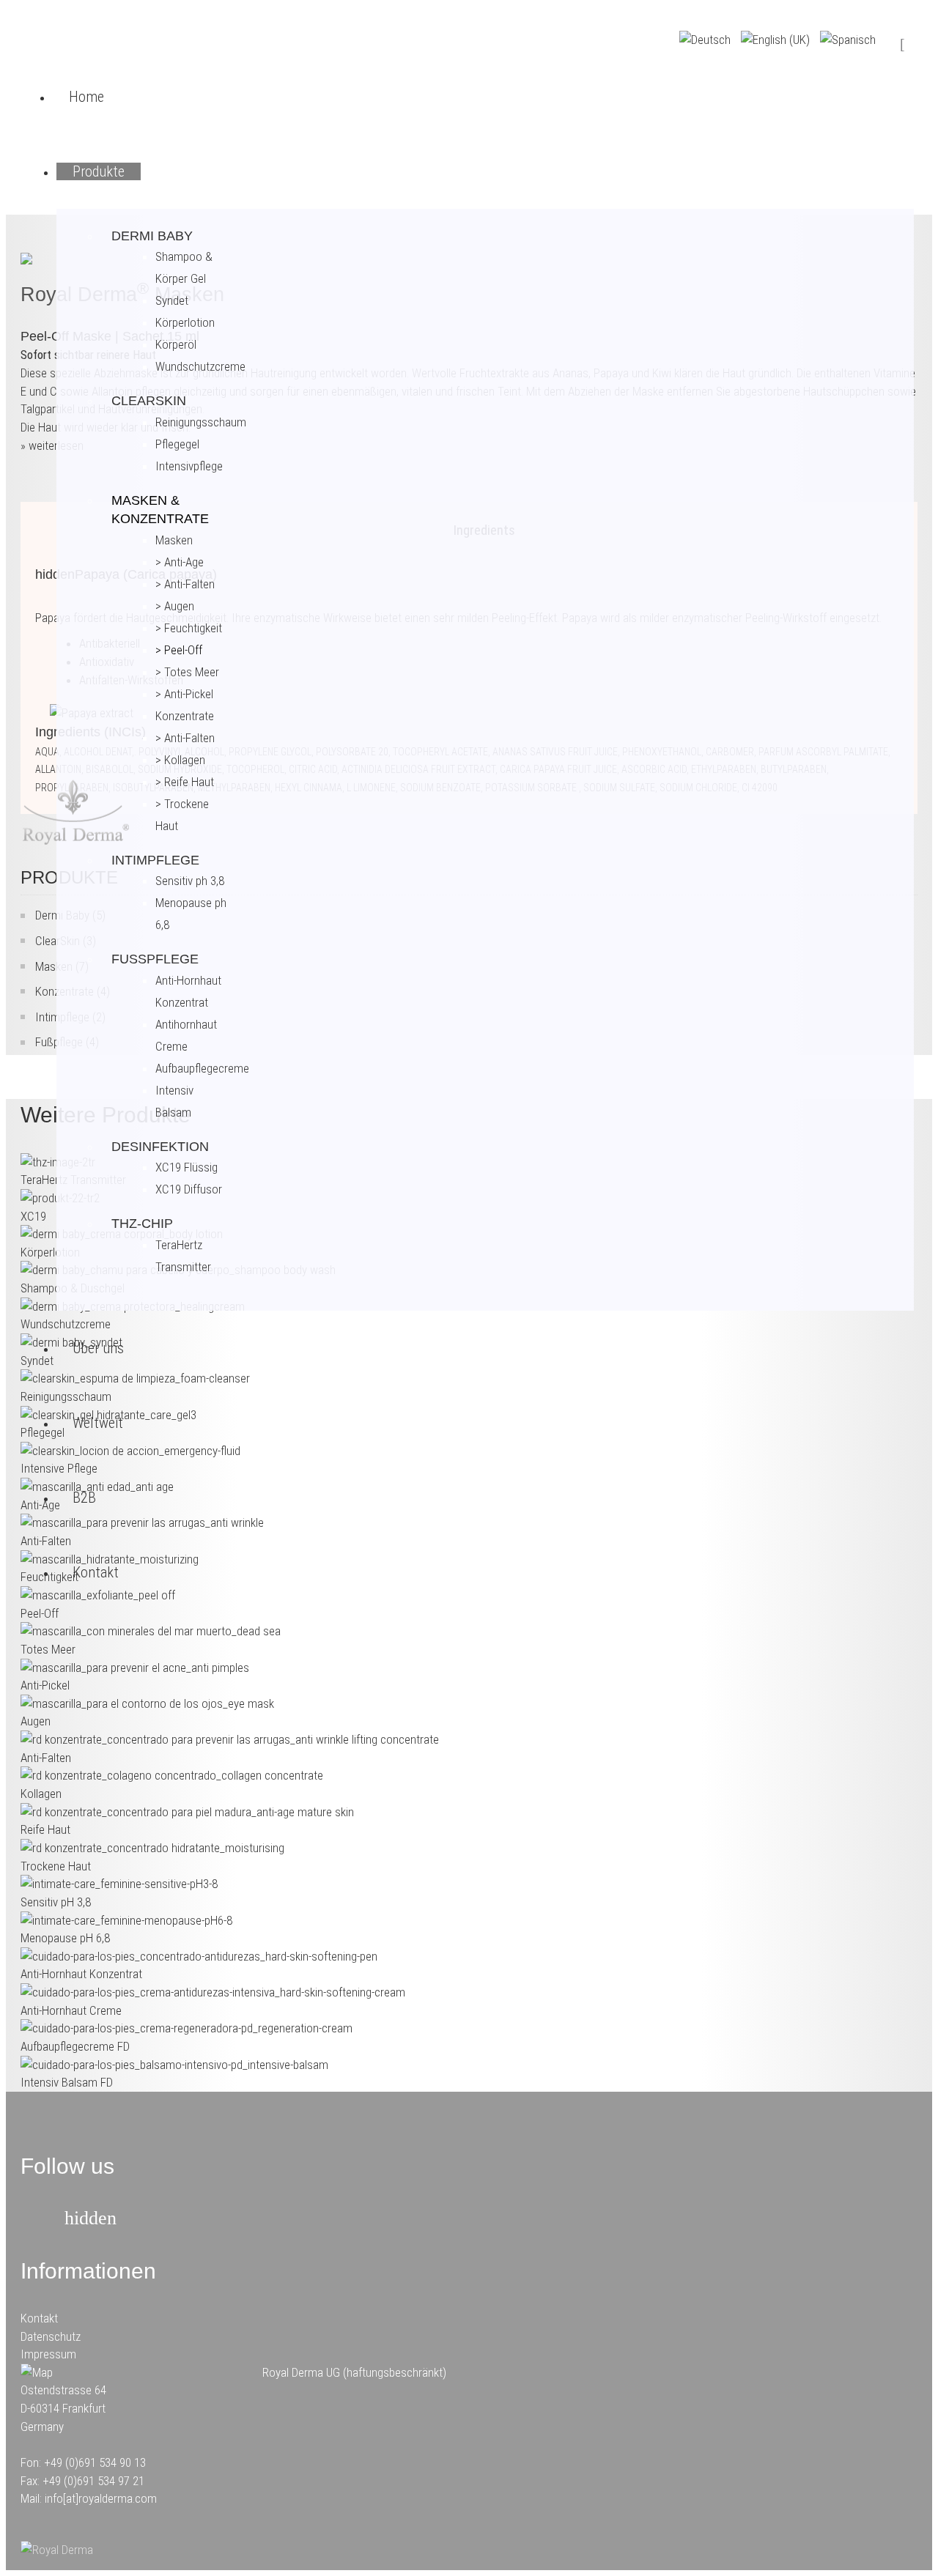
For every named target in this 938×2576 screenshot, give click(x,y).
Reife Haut (45, 1829)
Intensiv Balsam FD (67, 2082)
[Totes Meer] (151, 1631)
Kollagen (41, 1794)
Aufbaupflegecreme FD (75, 2046)
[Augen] (147, 1703)
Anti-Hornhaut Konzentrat (81, 1974)
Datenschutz (51, 2336)
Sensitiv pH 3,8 (56, 1902)
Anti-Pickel (45, 1685)
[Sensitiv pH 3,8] (119, 1884)
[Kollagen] (172, 1775)
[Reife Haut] (187, 1812)
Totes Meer (48, 1649)
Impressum (48, 2354)
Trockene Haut (56, 1866)
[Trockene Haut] (152, 1848)
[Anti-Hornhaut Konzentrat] (199, 1956)
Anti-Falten (46, 1758)
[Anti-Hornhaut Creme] (213, 1992)
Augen (36, 1721)
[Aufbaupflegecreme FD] (187, 2028)
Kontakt (39, 2318)
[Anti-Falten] (230, 1739)
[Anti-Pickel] (135, 1668)
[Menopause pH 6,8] (126, 1920)
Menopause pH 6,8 (65, 1938)
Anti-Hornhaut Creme (71, 2010)
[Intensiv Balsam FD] (174, 2065)
